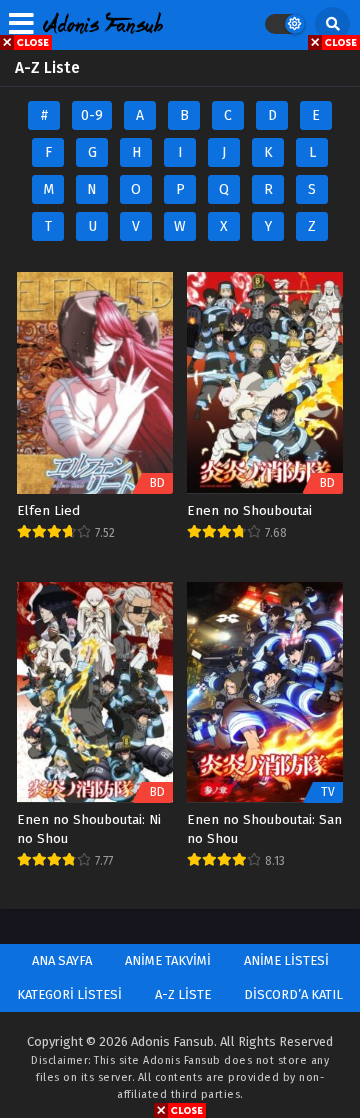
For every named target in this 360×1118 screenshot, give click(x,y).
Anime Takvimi (168, 960)
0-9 (92, 115)
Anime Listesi (286, 960)
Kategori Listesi (69, 994)
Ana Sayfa (62, 960)
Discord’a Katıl (293, 994)
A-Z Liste (183, 994)
